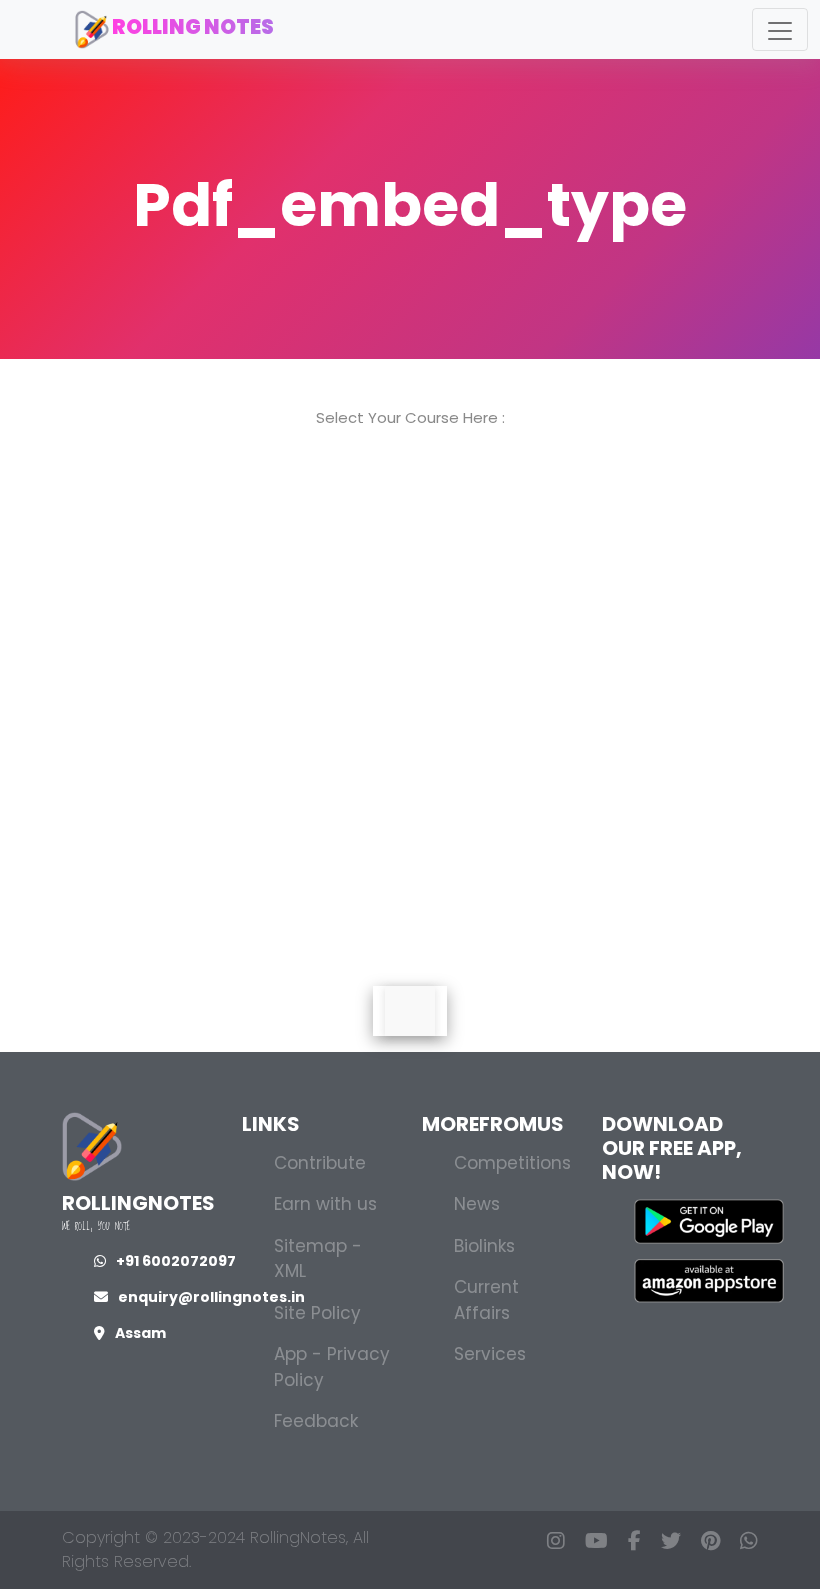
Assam (140, 1333)
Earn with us (325, 1204)
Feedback (316, 1421)
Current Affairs (486, 1300)
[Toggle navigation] (780, 29)
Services (490, 1354)
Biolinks (484, 1246)
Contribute (320, 1163)
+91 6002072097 (176, 1261)
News (477, 1204)
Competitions (512, 1163)
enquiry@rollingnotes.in (211, 1297)
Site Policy (317, 1313)
